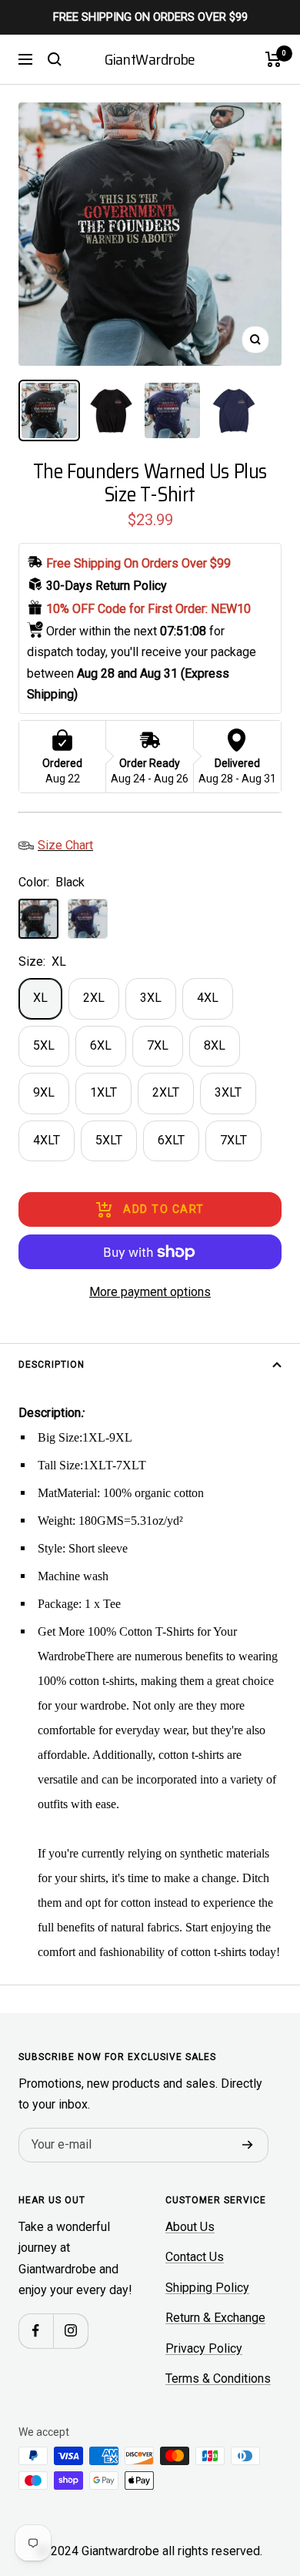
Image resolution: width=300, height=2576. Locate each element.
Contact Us (195, 2257)
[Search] (55, 59)
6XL (101, 1045)
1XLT (103, 1092)
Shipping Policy (207, 2288)
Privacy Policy (204, 2348)
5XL (44, 1045)
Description (52, 1365)
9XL (44, 1092)
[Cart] (273, 59)
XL (40, 998)
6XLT (171, 1140)
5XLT (109, 1140)
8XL (215, 1045)
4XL (208, 998)
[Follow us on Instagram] (70, 2331)
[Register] (248, 2146)
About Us (190, 2227)
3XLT (228, 1092)
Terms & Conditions (218, 2378)
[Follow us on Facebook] (36, 2331)
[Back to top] (257, 2474)
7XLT (233, 1140)
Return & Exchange (215, 2318)
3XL (151, 998)
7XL (158, 1045)
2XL (94, 998)
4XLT (47, 1140)
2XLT (166, 1092)
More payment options (150, 1292)
